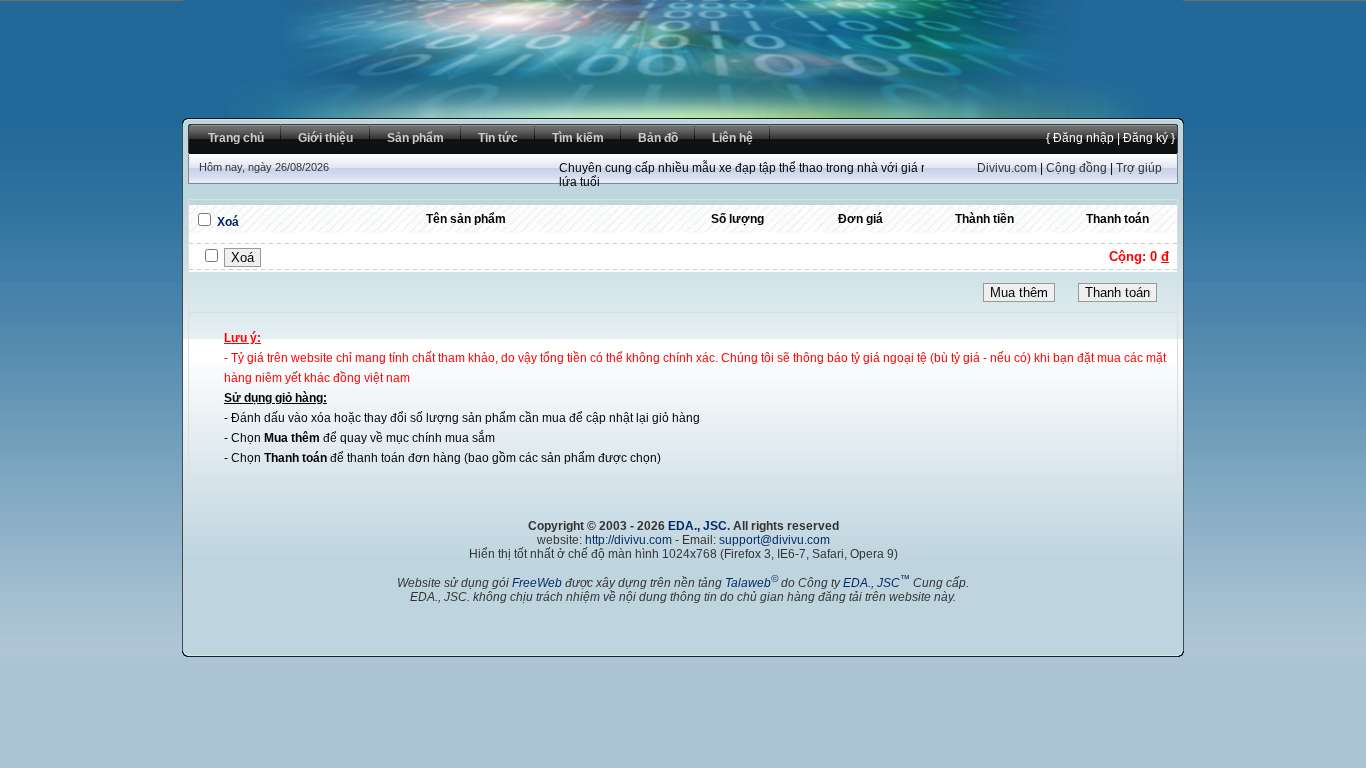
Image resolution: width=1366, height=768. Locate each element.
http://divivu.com (628, 540)
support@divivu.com (774, 540)
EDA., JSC (697, 526)
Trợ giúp (1139, 168)
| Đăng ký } (1144, 138)
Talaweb (751, 583)
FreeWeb (537, 583)
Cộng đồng (1076, 168)
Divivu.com (1007, 168)
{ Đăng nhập (1080, 138)
